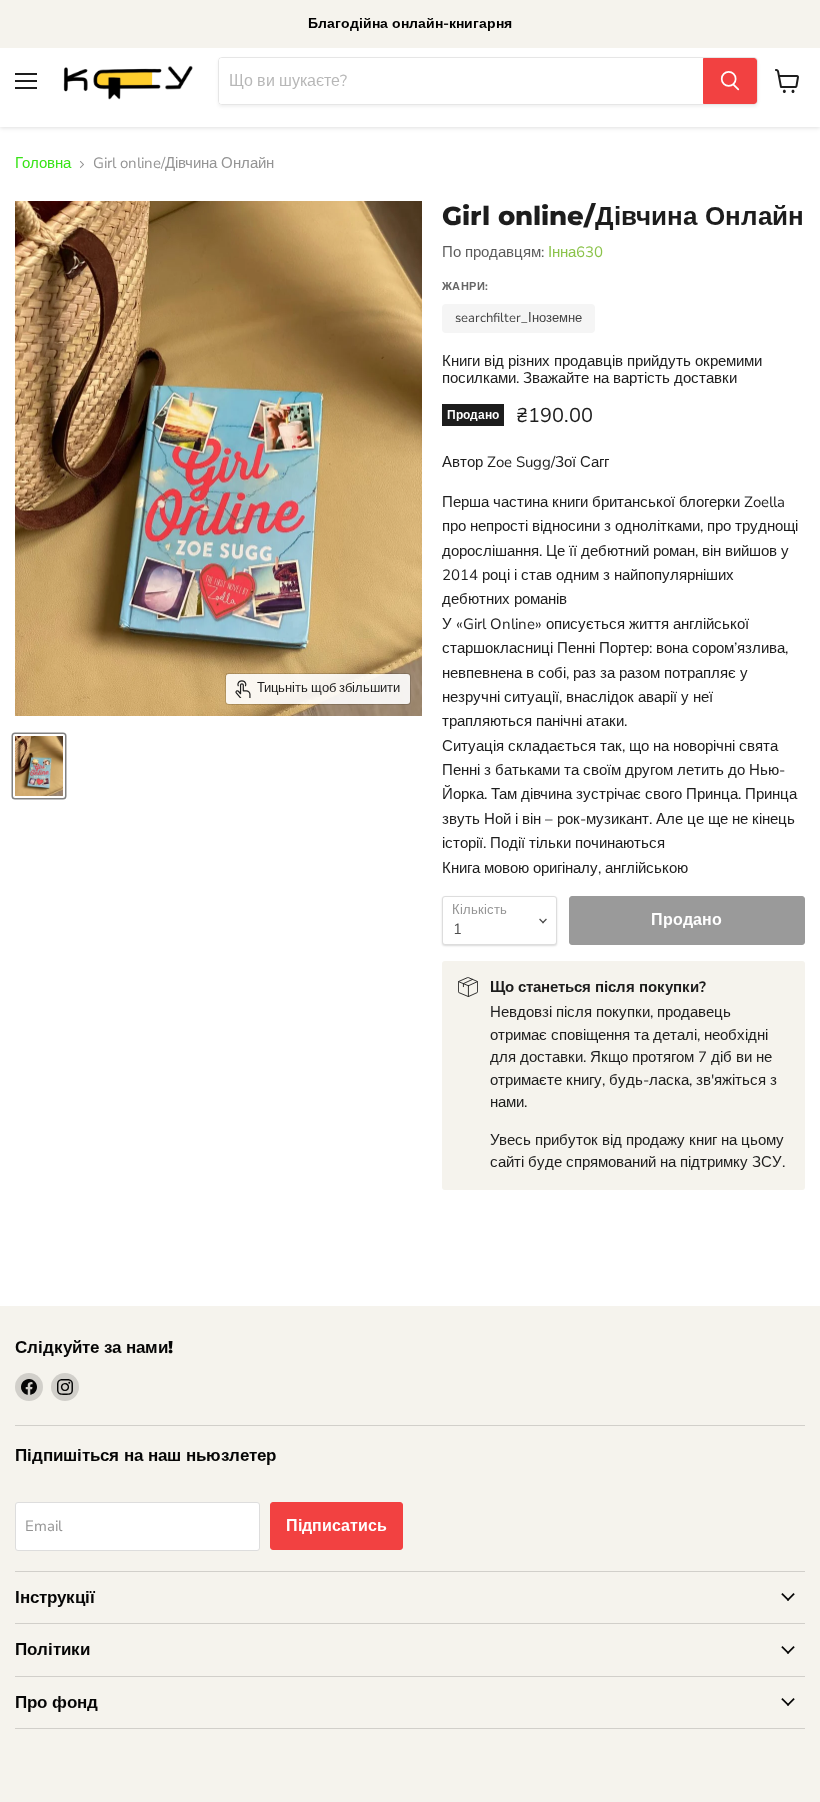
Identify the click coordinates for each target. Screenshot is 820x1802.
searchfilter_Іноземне (518, 318)
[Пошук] (730, 81)
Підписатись (336, 1526)
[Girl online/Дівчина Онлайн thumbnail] (39, 766)
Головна (43, 163)
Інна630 (575, 252)
